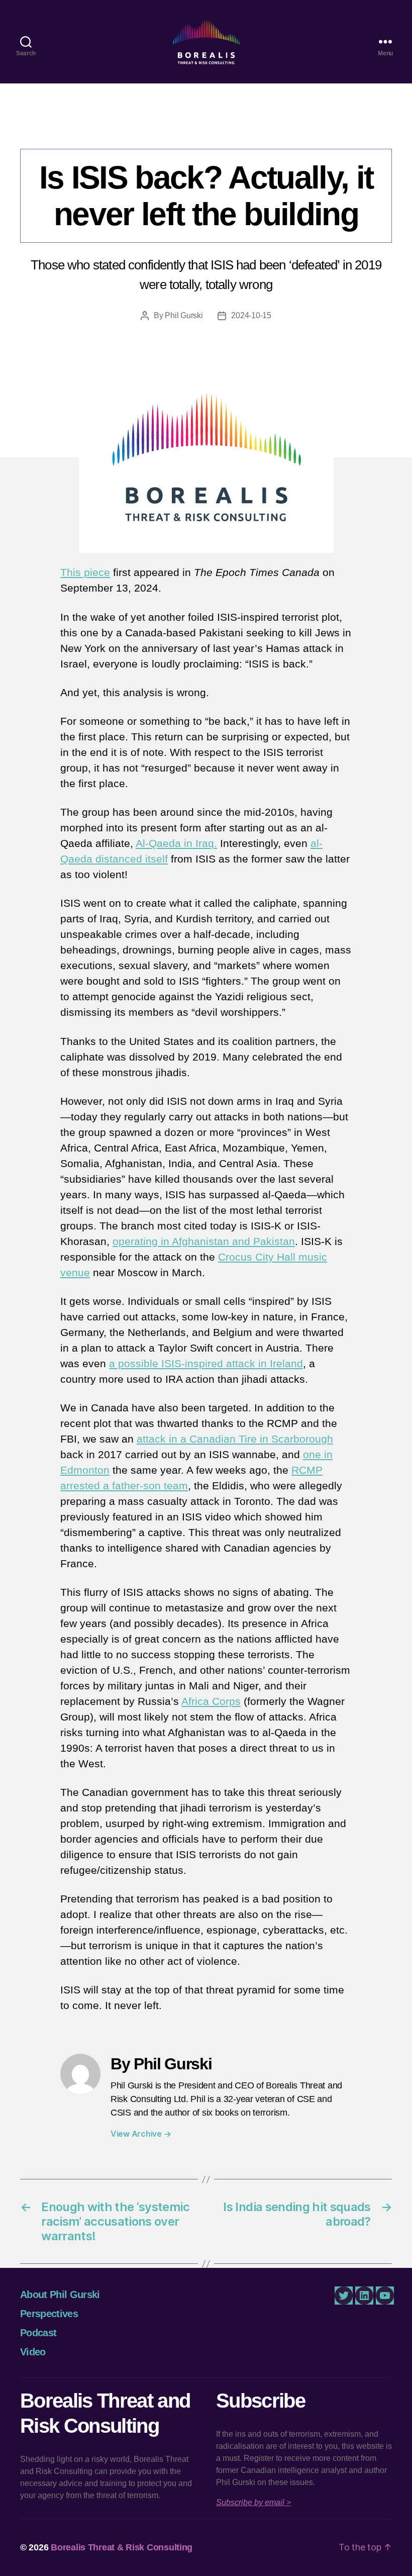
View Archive (141, 2134)
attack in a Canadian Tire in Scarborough (235, 1439)
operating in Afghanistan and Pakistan (204, 1241)
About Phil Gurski (60, 2295)
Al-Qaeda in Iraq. (176, 843)
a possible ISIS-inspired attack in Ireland (206, 1363)
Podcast (38, 2333)
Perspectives (206, 128)
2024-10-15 (251, 315)
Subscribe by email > (253, 2502)
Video (33, 2352)
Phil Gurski (184, 315)
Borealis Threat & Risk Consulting (122, 2547)
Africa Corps (211, 1701)
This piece (85, 572)
